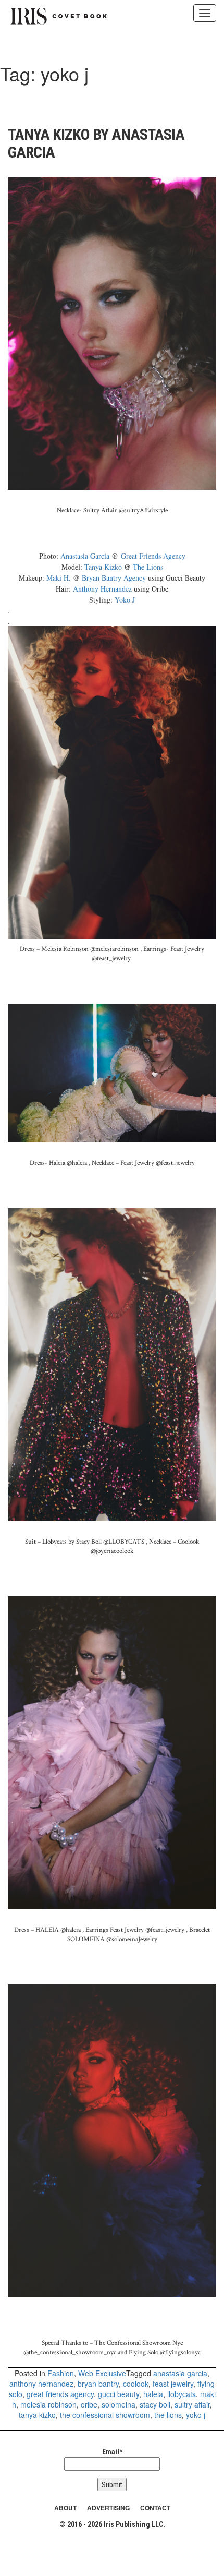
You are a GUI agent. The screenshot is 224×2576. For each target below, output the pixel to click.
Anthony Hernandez (102, 589)
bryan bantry (98, 2384)
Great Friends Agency (153, 556)
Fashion (61, 2373)
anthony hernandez (41, 2384)
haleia (153, 2394)
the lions (168, 2415)
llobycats (182, 2394)
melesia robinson (48, 2404)
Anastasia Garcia (85, 556)
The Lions (148, 567)
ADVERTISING (108, 2508)
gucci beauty (119, 2394)
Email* (112, 2452)
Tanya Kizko (104, 567)
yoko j (196, 2415)
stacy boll (155, 2404)
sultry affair (192, 2404)
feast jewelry (173, 2384)
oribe (89, 2404)
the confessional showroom (105, 2415)
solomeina (119, 2404)
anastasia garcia (180, 2373)
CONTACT (155, 2508)
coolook (136, 2384)
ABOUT (65, 2508)
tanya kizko (37, 2415)
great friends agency (60, 2394)
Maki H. (59, 578)
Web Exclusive (102, 2373)
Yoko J (125, 600)
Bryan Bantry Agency (114, 578)
